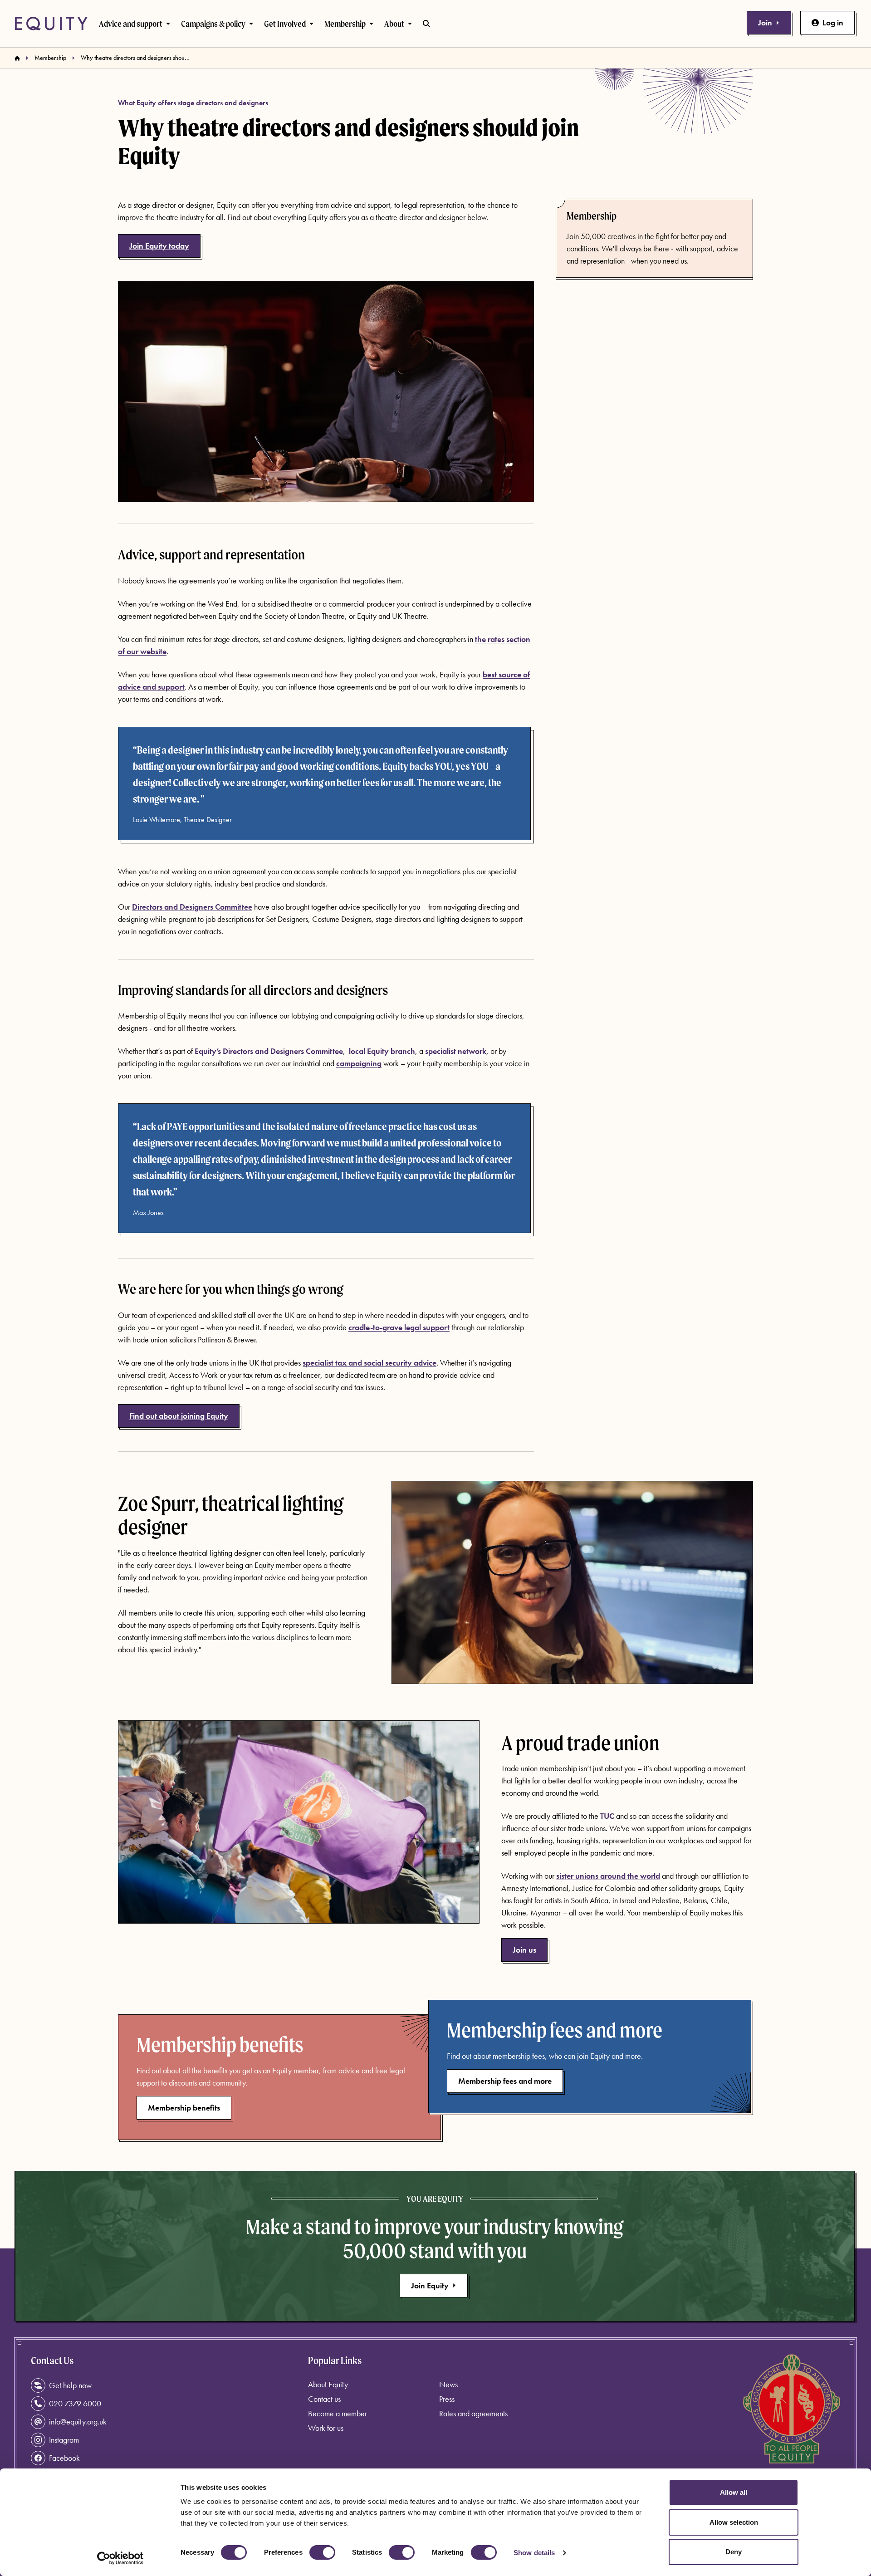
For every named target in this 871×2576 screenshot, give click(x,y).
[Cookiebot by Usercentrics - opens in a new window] (120, 2558)
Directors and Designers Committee (192, 907)
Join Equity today (159, 246)
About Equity (328, 2384)
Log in (833, 22)
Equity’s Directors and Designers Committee (269, 1051)
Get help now (70, 2385)
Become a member (338, 2413)
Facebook (64, 2458)
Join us (524, 1950)
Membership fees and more (505, 2081)
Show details (534, 2553)
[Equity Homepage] (51, 24)
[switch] (322, 2552)
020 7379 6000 (75, 2403)
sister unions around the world (608, 1876)
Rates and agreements (473, 2413)
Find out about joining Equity (179, 1416)
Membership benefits (184, 2108)
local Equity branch (382, 1051)
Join (765, 22)
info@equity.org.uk (78, 2422)
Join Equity (430, 2285)
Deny (734, 2552)
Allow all (734, 2492)
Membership (50, 58)
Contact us (324, 2399)
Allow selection (734, 2522)
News (448, 2384)
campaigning (359, 1063)
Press (447, 2399)
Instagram (64, 2440)
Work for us (326, 2428)
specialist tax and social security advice (369, 1363)
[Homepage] (17, 58)
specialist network (456, 1051)
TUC (607, 1816)
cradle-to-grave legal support (399, 1327)
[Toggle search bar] (426, 24)
